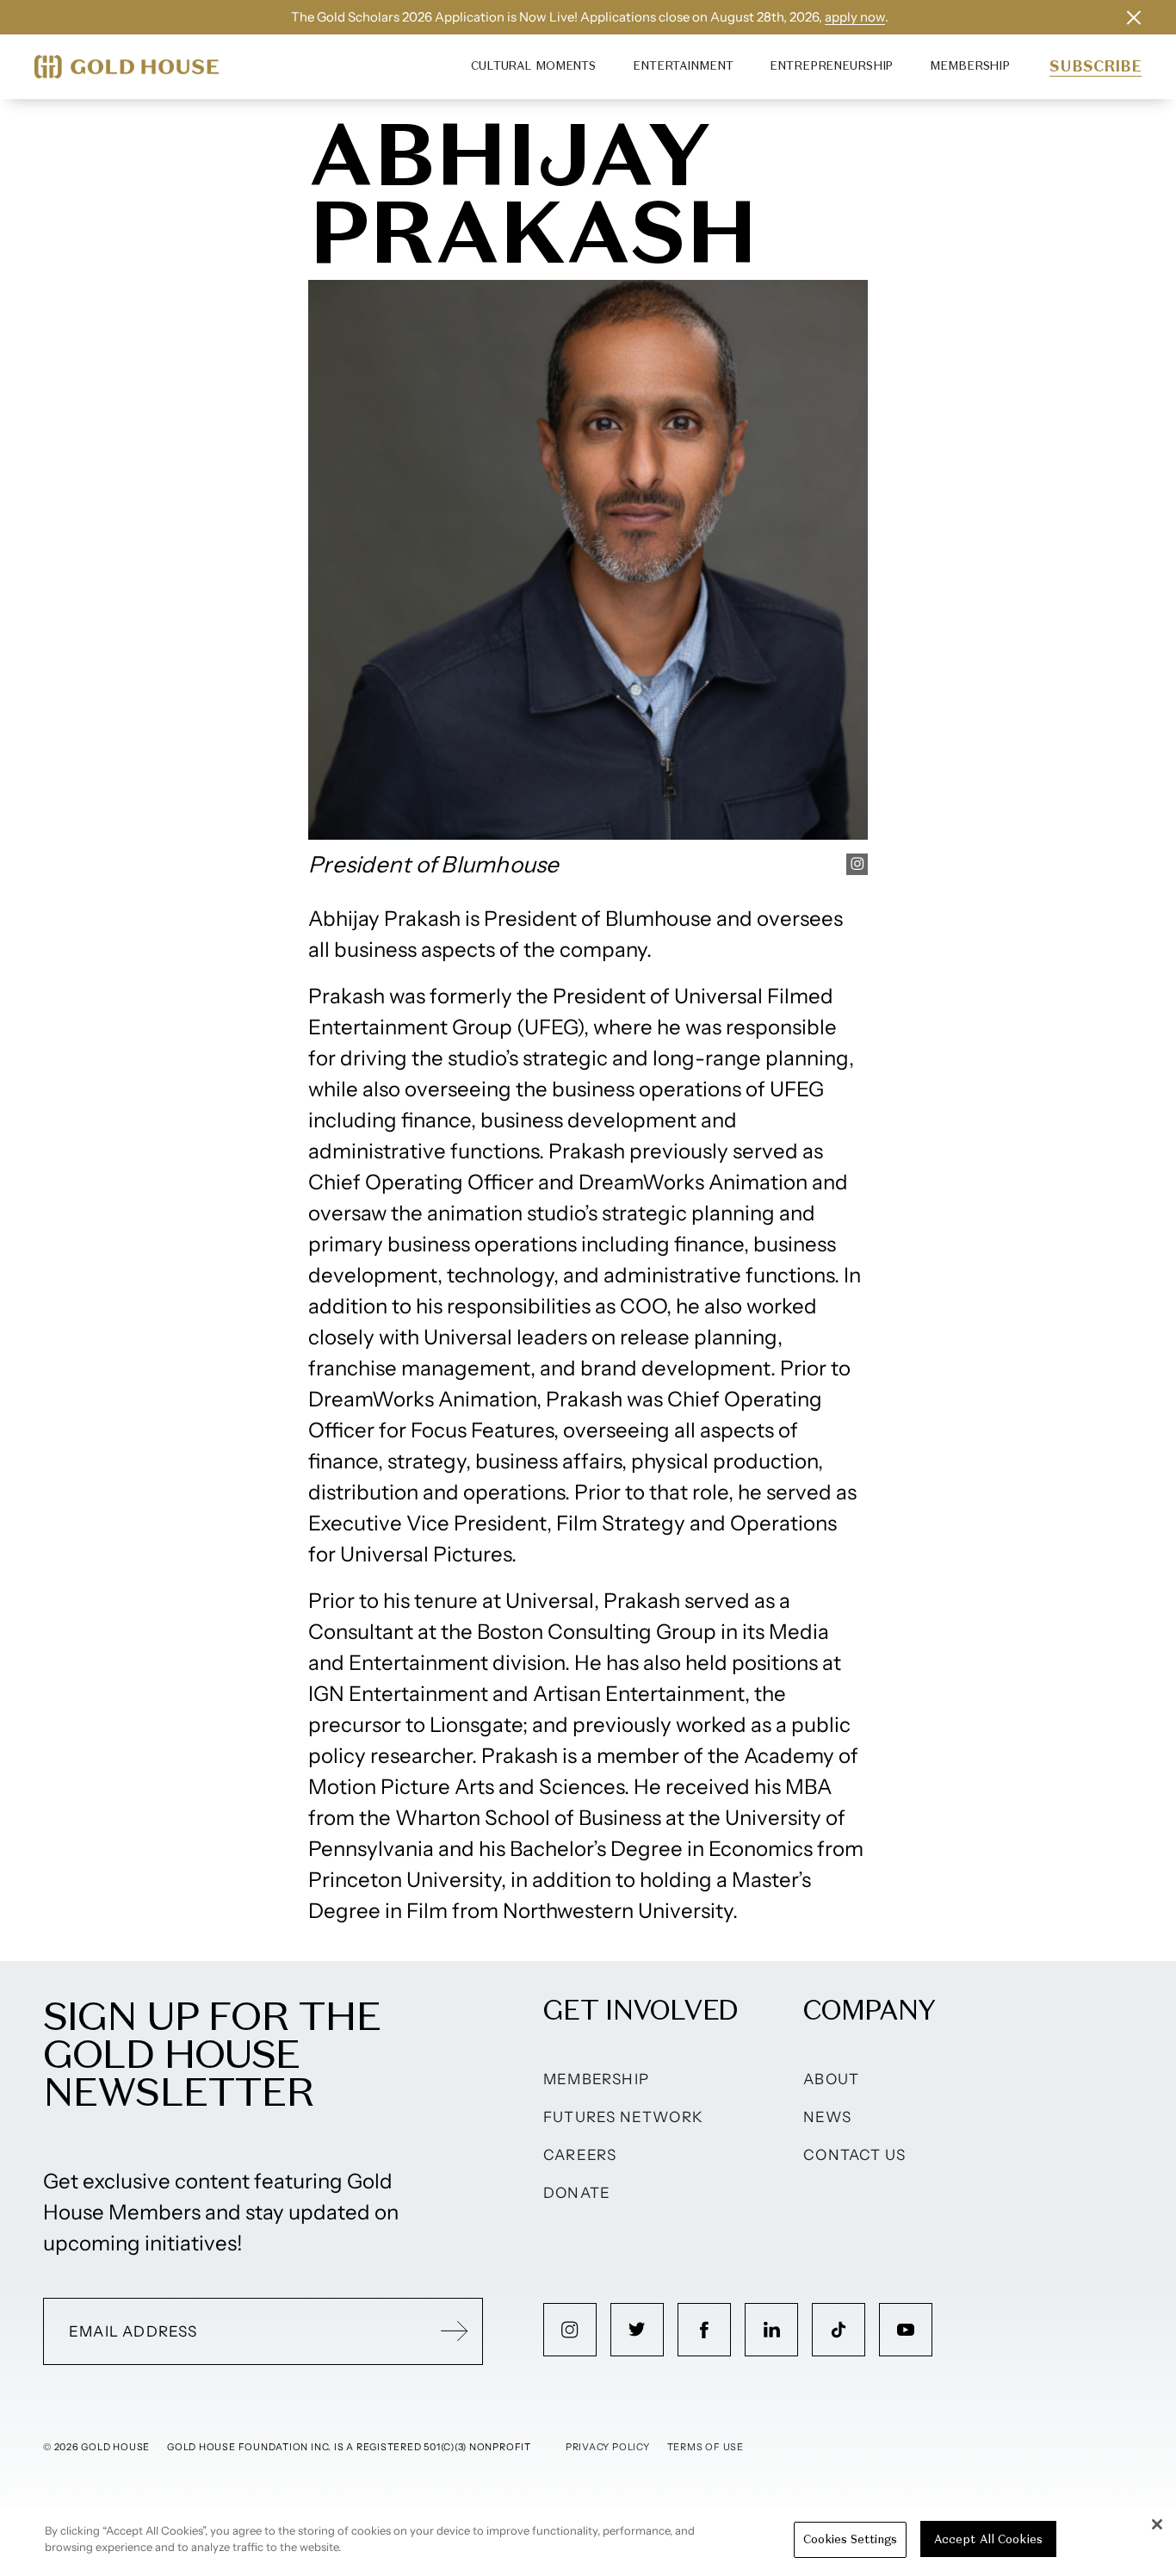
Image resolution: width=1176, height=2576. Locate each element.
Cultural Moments (533, 66)
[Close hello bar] (1134, 17)
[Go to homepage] (127, 67)
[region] (588, 2541)
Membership (970, 66)
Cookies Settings (850, 2539)
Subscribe (1096, 66)
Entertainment (683, 66)
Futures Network (623, 2117)
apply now (855, 17)
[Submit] (455, 2331)
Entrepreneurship (831, 66)
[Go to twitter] (637, 2330)
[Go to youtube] (906, 2330)
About (831, 2079)
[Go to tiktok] (839, 2330)
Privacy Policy (608, 2447)
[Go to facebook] (704, 2330)
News (827, 2117)
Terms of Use (706, 2447)
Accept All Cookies (988, 2539)
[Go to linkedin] (771, 2330)
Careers (580, 2155)
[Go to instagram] (570, 2330)
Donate (577, 2193)
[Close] (1157, 2524)
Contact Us (854, 2155)
